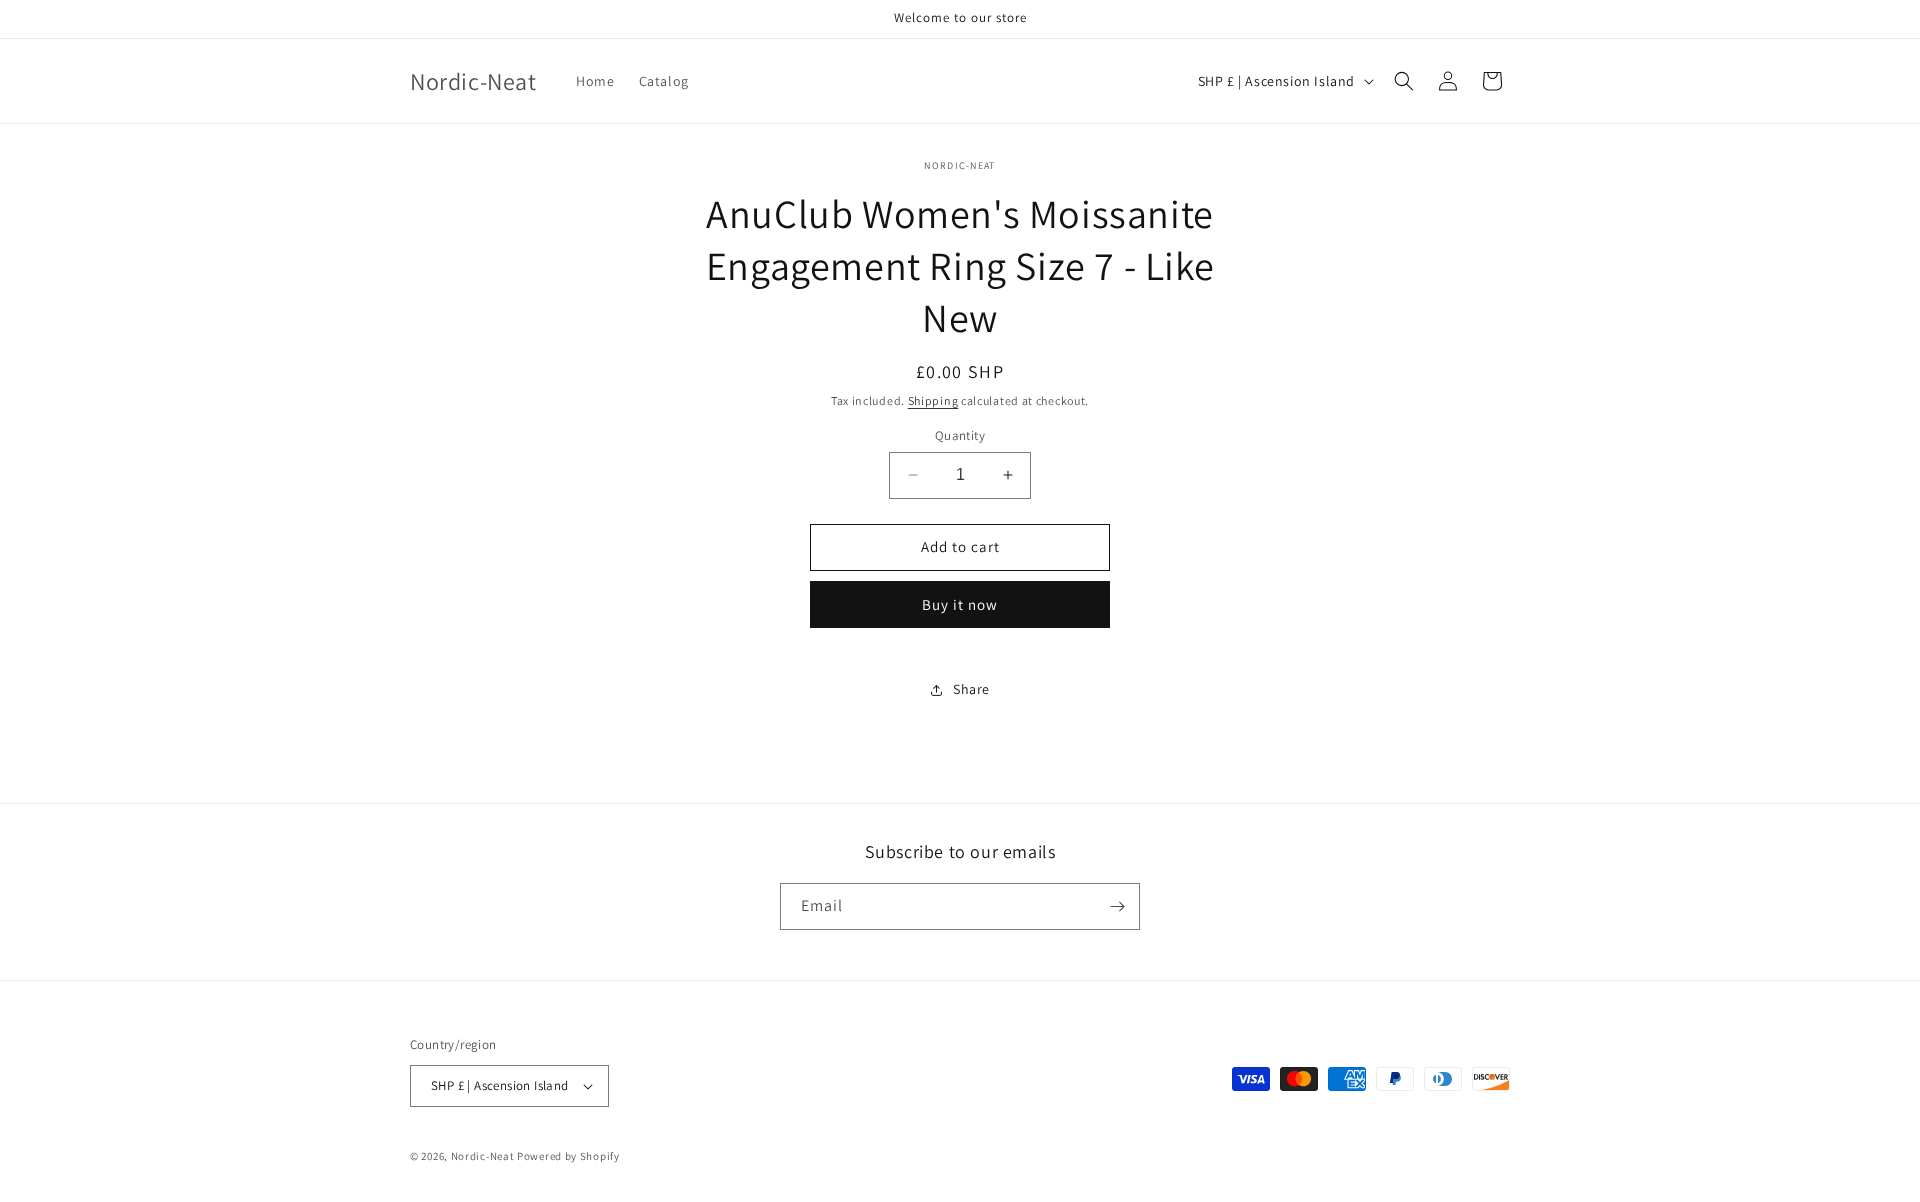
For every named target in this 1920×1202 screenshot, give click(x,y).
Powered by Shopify (568, 1156)
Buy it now (960, 604)
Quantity (960, 435)
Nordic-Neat (483, 1156)
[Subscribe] (1117, 906)
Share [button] (971, 689)
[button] (1404, 81)
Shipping (933, 400)
